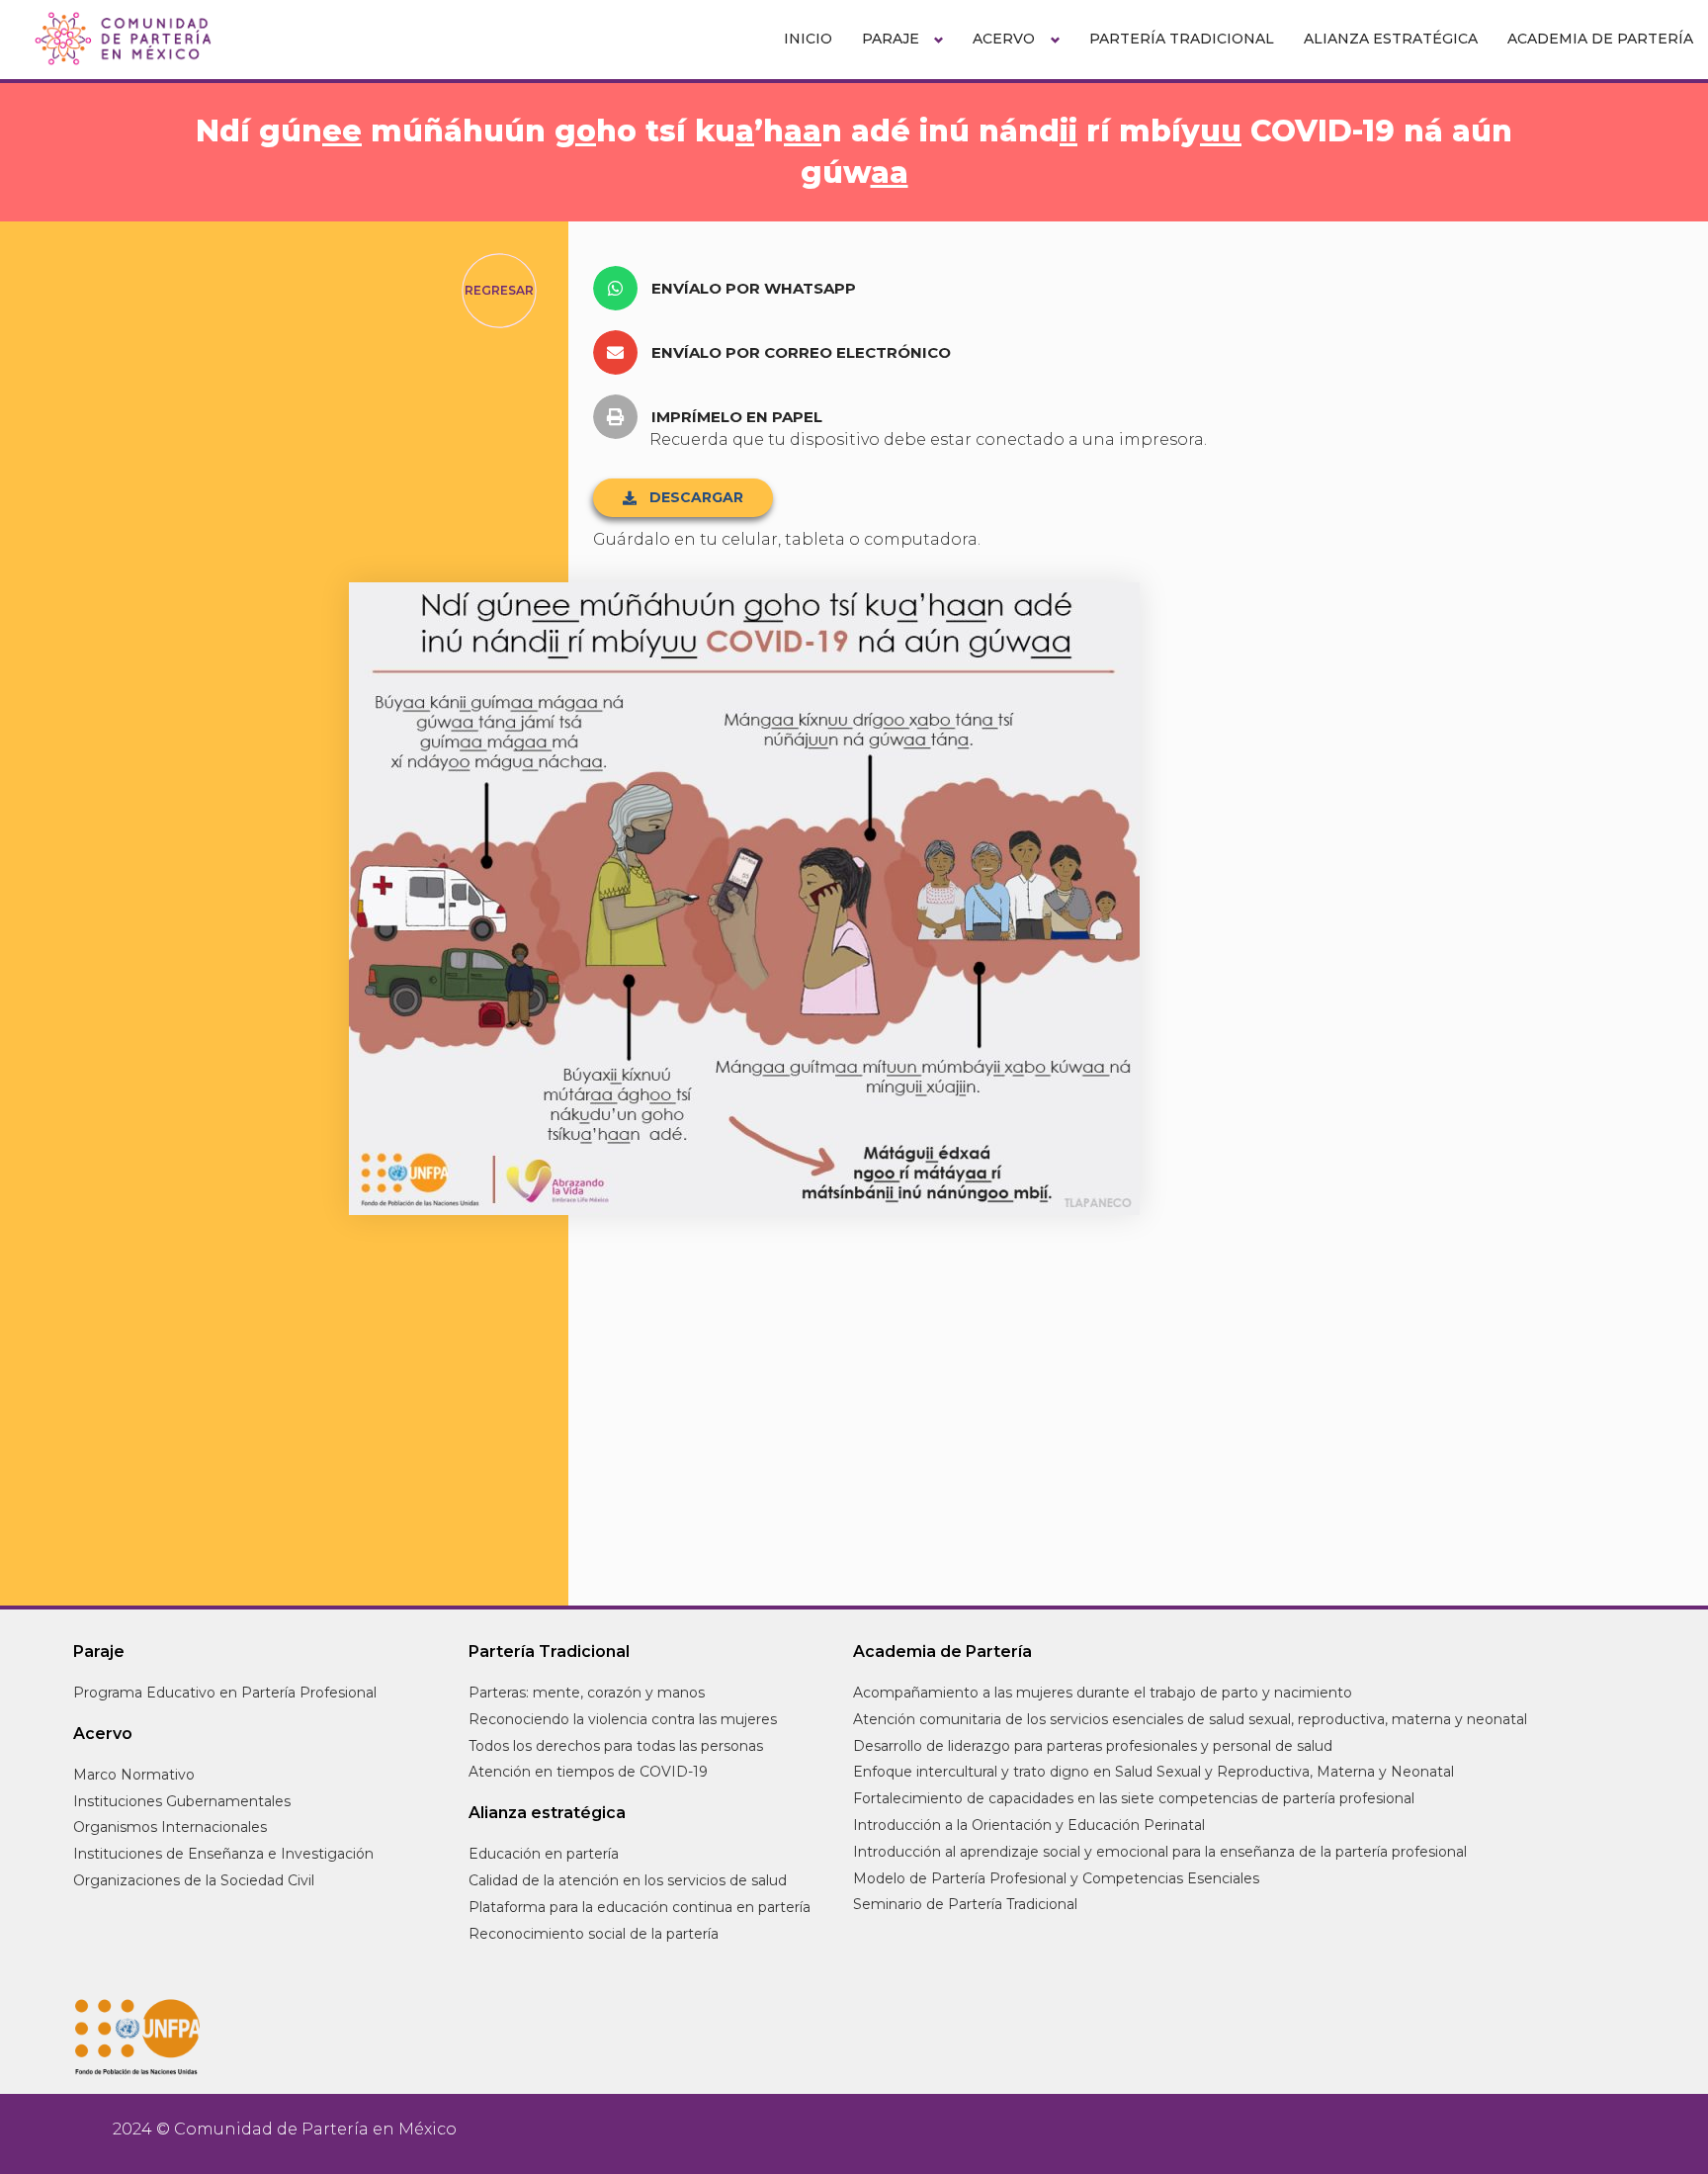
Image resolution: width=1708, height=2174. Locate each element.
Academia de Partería (1600, 39)
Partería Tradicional (1182, 39)
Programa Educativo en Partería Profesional (225, 1693)
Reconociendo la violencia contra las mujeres (623, 1719)
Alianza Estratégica (1391, 39)
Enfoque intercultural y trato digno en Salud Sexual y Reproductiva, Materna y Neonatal (1153, 1772)
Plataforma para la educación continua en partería (640, 1907)
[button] (732, 288)
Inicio (808, 39)
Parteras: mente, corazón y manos (587, 1693)
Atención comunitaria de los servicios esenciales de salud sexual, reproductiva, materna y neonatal (1190, 1719)
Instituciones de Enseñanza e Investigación (223, 1854)
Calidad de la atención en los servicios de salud (628, 1880)
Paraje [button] (891, 39)
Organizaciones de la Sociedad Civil (194, 1880)
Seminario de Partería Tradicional (965, 1904)
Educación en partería (544, 1854)
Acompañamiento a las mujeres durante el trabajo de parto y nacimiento (1103, 1693)
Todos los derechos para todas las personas (616, 1746)
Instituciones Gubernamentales (182, 1801)
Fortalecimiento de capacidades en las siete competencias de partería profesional (1134, 1798)
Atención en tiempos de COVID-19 (588, 1772)
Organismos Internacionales (170, 1827)
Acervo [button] (1004, 39)
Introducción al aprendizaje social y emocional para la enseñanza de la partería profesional (1160, 1852)
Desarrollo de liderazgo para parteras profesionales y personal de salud (1093, 1746)
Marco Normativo (134, 1775)
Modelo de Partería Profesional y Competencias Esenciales (1056, 1878)
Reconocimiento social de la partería (594, 1934)
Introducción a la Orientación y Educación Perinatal (1029, 1825)
